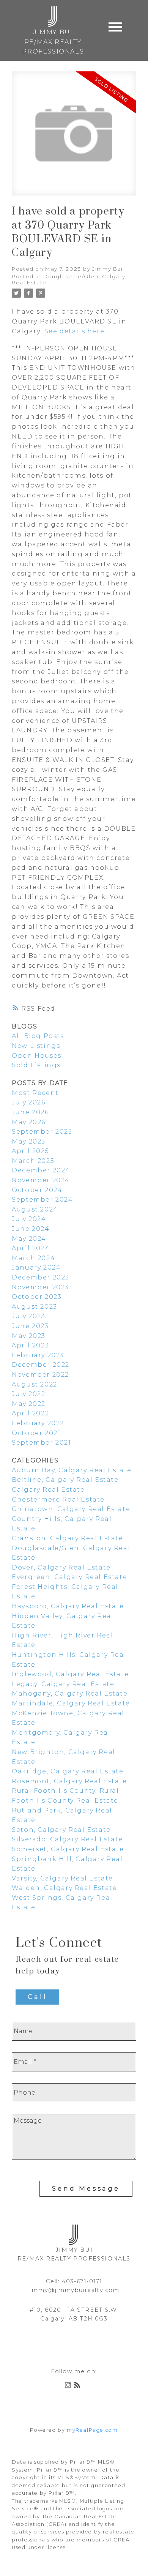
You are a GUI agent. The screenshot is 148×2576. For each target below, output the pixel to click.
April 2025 (30, 1151)
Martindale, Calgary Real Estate (71, 1703)
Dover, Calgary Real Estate (61, 1567)
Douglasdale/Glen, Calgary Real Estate (68, 279)
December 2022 (41, 1365)
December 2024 (41, 1170)
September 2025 (42, 1132)
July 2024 (29, 1219)
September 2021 (41, 1443)
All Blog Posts (38, 1036)
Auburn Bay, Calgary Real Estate (72, 1470)
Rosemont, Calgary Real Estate (69, 1781)
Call (37, 1997)
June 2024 (31, 1229)
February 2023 (38, 1355)
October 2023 (37, 1297)
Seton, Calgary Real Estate (61, 1830)
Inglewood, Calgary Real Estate (70, 1674)
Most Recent (35, 1093)
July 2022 (28, 1394)
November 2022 (40, 1375)
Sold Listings (36, 1065)
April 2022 (30, 1413)
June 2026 (30, 1112)
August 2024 (35, 1209)
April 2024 (31, 1248)
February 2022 (38, 1423)
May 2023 (29, 1336)
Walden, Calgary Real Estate (64, 1888)
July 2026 (28, 1102)
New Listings (36, 1046)
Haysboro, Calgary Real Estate (68, 1606)
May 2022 (29, 1404)
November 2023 (40, 1287)
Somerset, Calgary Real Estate (68, 1849)
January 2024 (36, 1267)
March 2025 (33, 1161)
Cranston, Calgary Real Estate (67, 1538)
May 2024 (29, 1239)
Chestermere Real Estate (58, 1499)
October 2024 (37, 1190)
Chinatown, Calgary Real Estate (71, 1509)
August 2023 (35, 1307)
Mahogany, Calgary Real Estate (70, 1693)
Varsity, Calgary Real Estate (62, 1878)
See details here (75, 331)
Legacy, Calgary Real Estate (63, 1684)
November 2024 (41, 1180)
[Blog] (79, 2386)
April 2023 (30, 1345)
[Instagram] (69, 2386)
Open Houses (37, 1056)
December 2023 (41, 1277)
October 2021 (36, 1433)
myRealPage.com (92, 2430)
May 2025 (29, 1141)
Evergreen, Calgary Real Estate (69, 1577)
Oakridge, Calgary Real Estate (68, 1771)
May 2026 (29, 1122)
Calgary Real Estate (48, 1490)
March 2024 (33, 1258)
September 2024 (42, 1200)
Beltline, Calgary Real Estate (65, 1480)
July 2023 (28, 1316)
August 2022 (35, 1384)
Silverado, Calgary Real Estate (67, 1839)
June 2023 (30, 1326)
